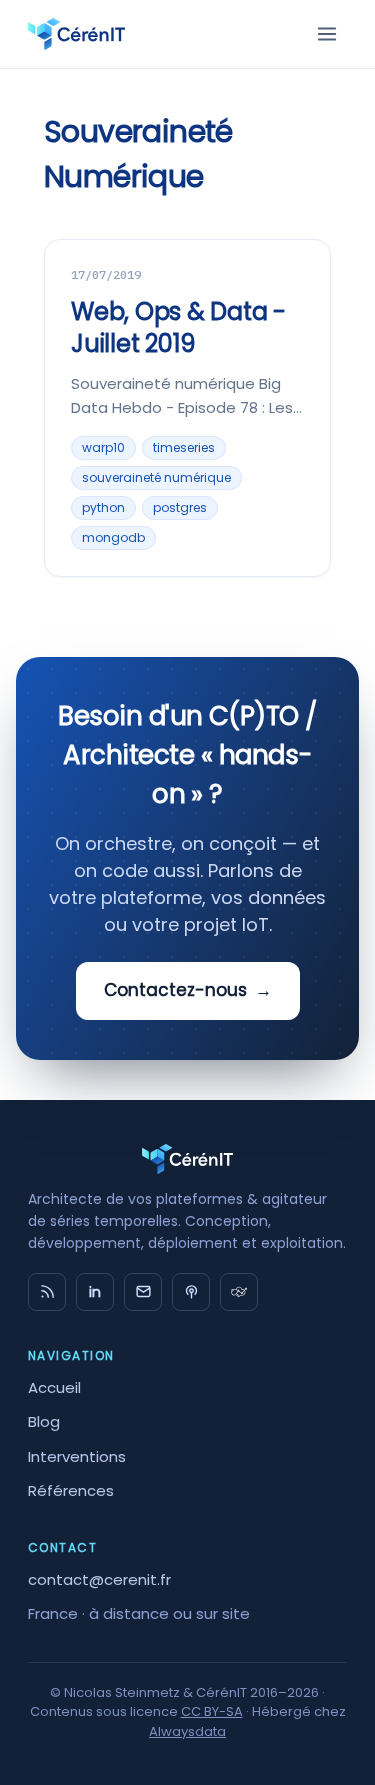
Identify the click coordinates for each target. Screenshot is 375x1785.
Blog (44, 1421)
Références (71, 1490)
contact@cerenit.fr (99, 1579)
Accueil (54, 1387)
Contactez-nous (188, 990)
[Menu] (327, 34)
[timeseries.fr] (239, 1292)
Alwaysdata (187, 1731)
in (95, 1292)
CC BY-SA (212, 1711)
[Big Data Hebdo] (191, 1292)
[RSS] (47, 1292)
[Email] (143, 1292)
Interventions (77, 1456)
